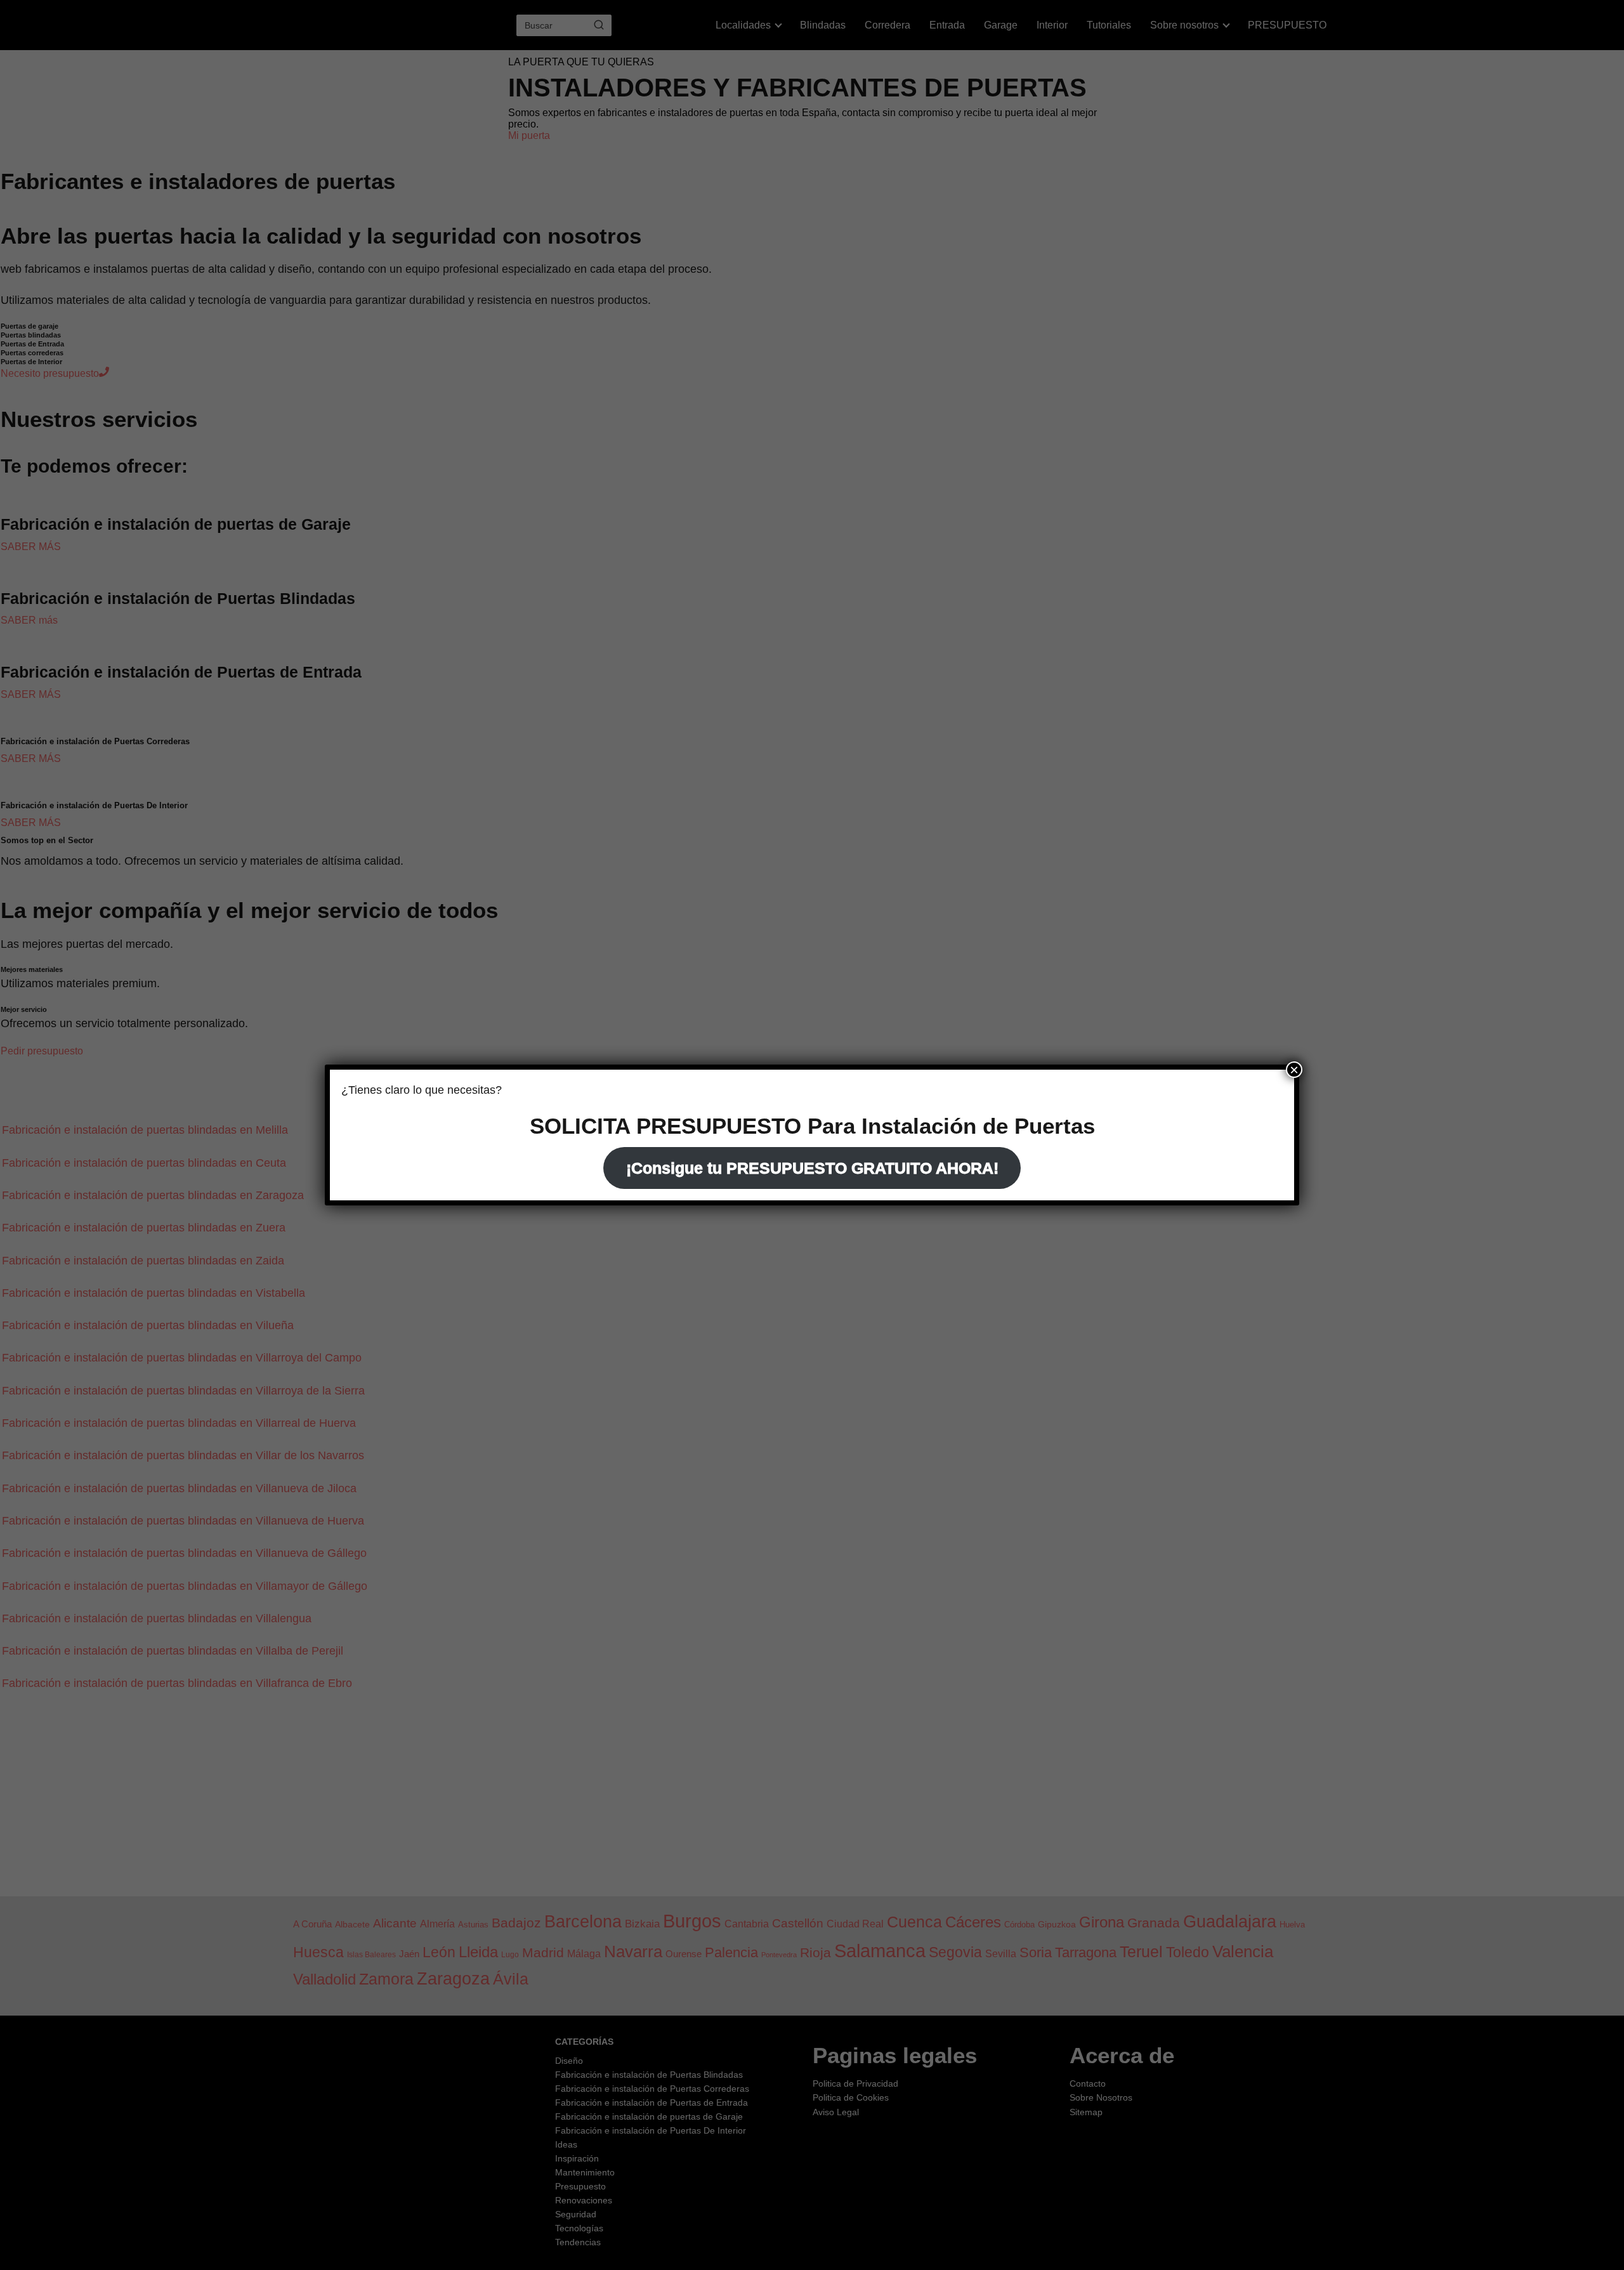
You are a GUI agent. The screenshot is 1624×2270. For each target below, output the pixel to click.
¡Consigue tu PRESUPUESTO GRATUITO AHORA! (812, 1168)
